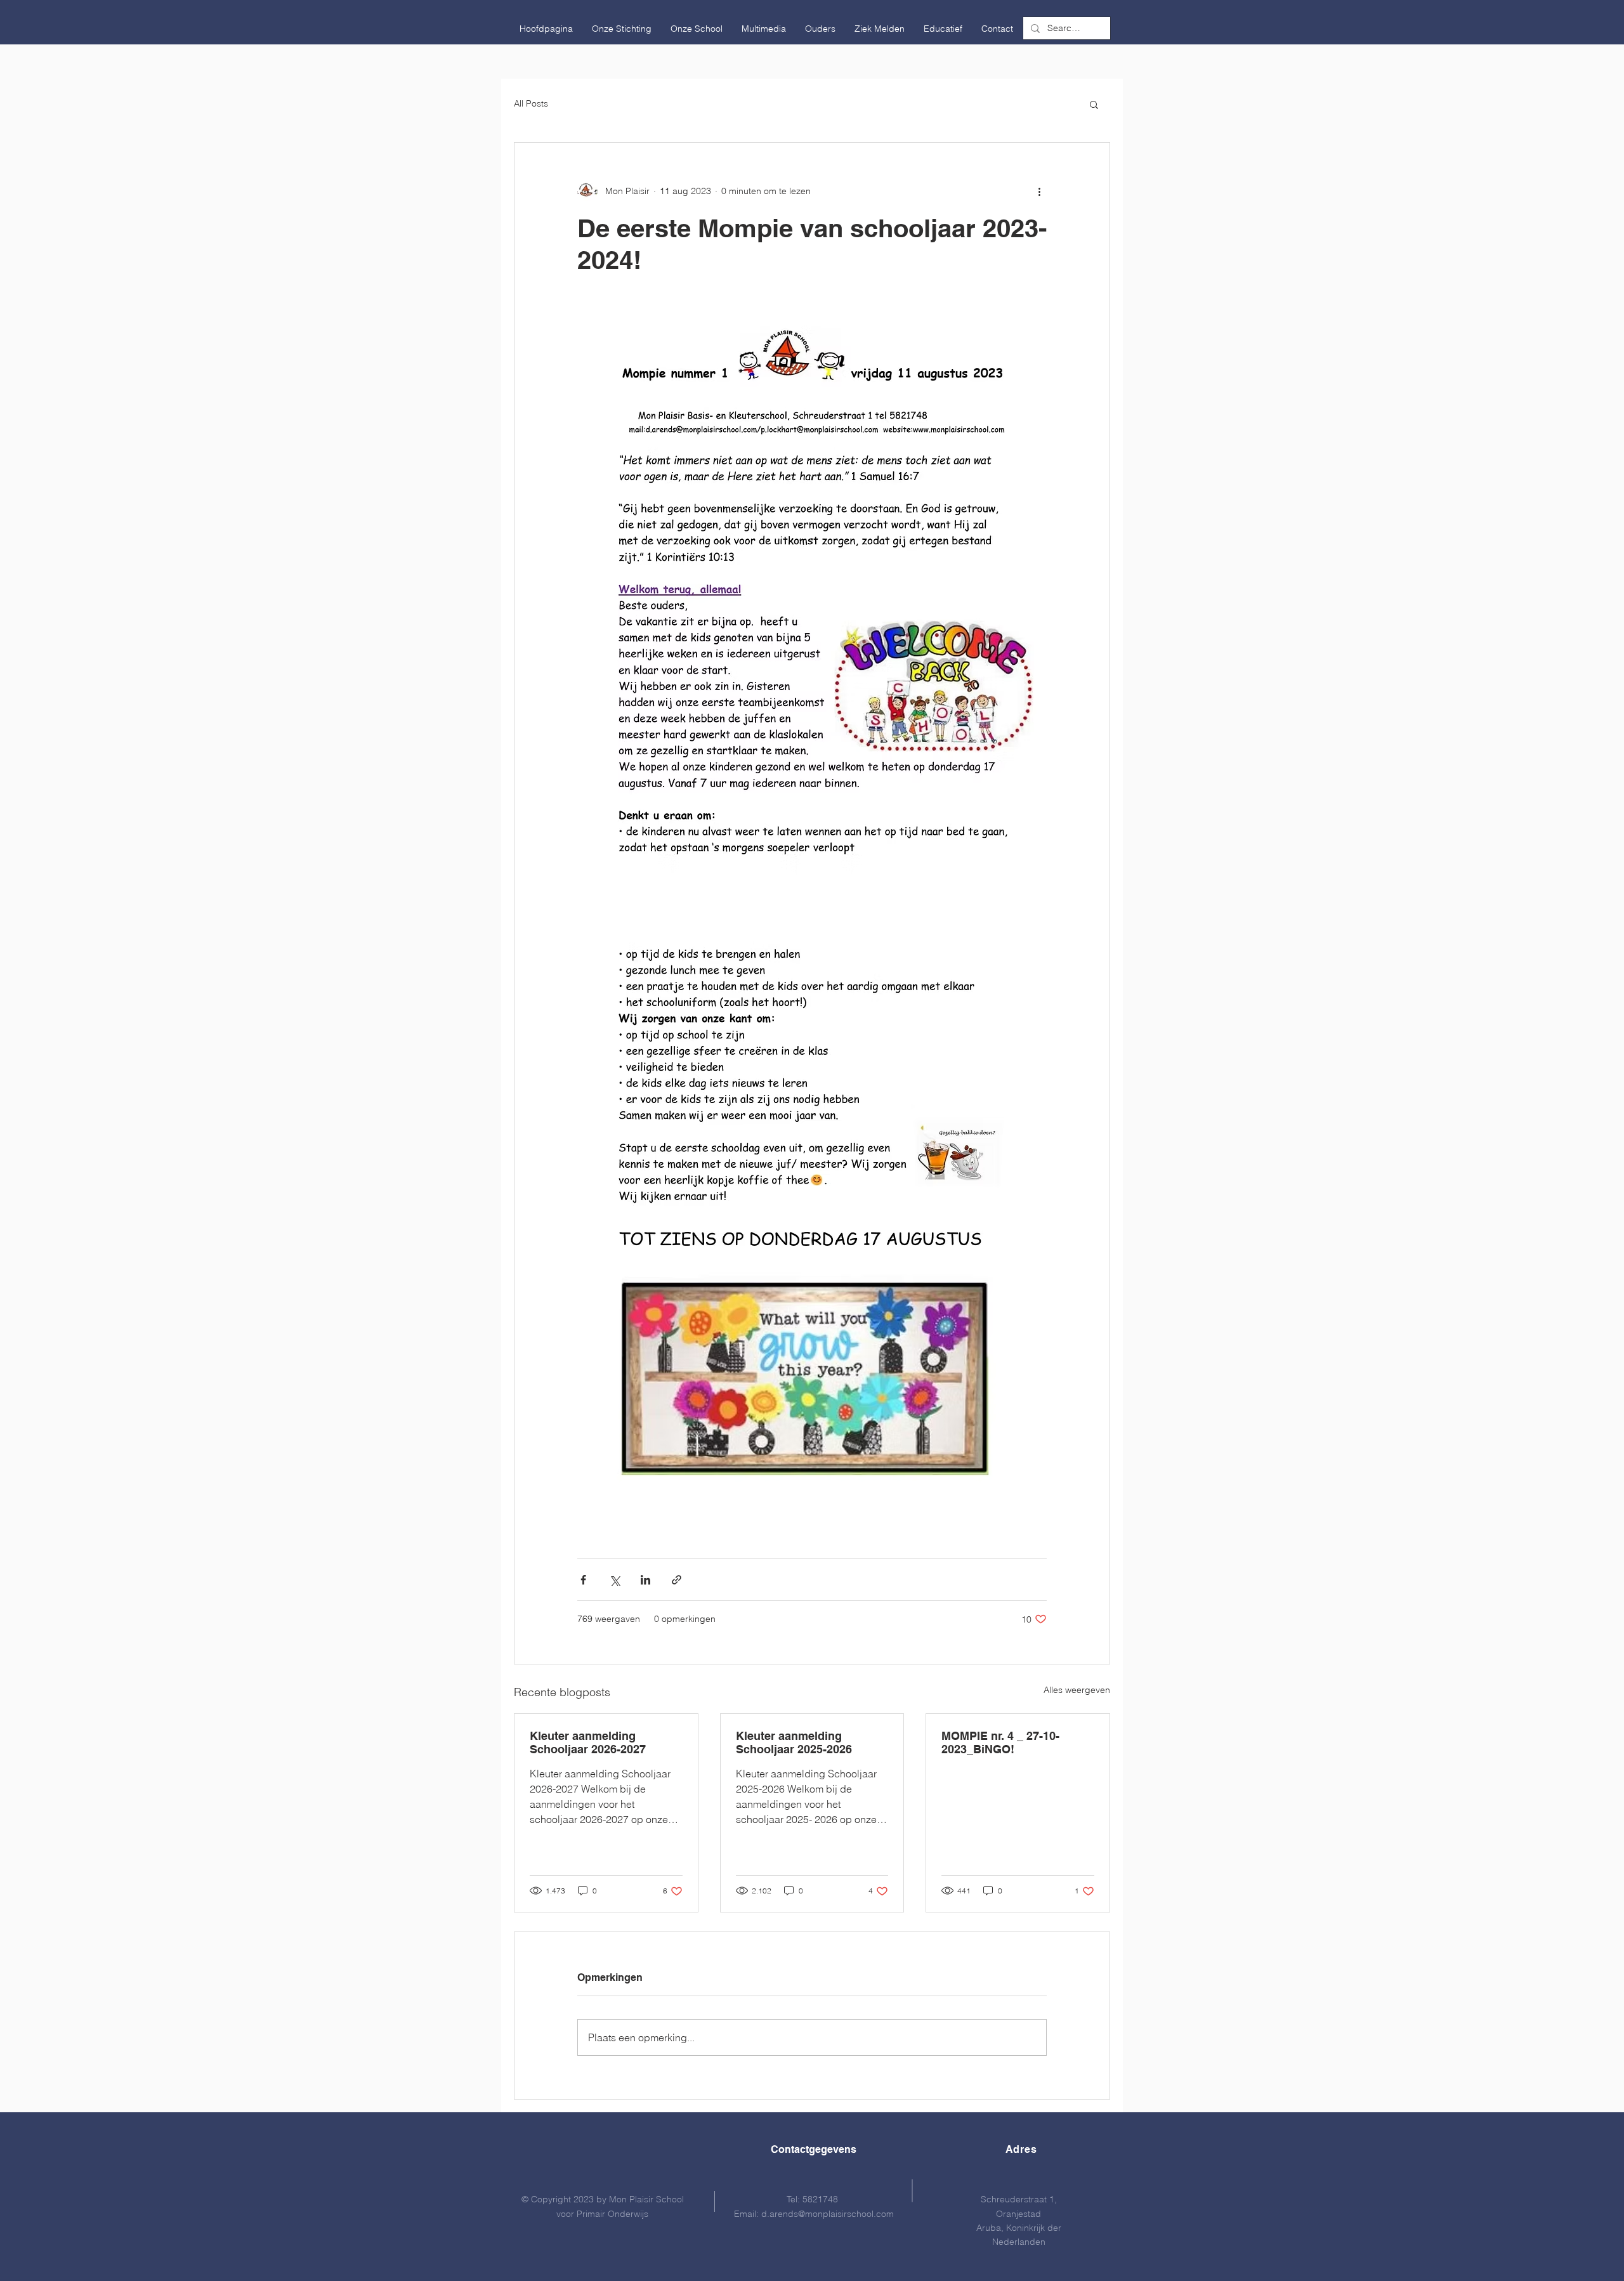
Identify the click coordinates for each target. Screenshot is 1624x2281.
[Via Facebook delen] (583, 1580)
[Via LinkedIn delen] (645, 1580)
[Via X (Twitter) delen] (614, 1580)
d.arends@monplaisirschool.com (828, 2214)
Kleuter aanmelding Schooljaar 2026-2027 (588, 1742)
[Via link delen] (677, 1580)
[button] (622, 29)
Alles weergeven (1077, 1690)
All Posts (531, 103)
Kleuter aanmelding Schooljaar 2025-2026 (794, 1742)
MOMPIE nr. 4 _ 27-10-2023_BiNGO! (1000, 1742)
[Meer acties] (1039, 191)
